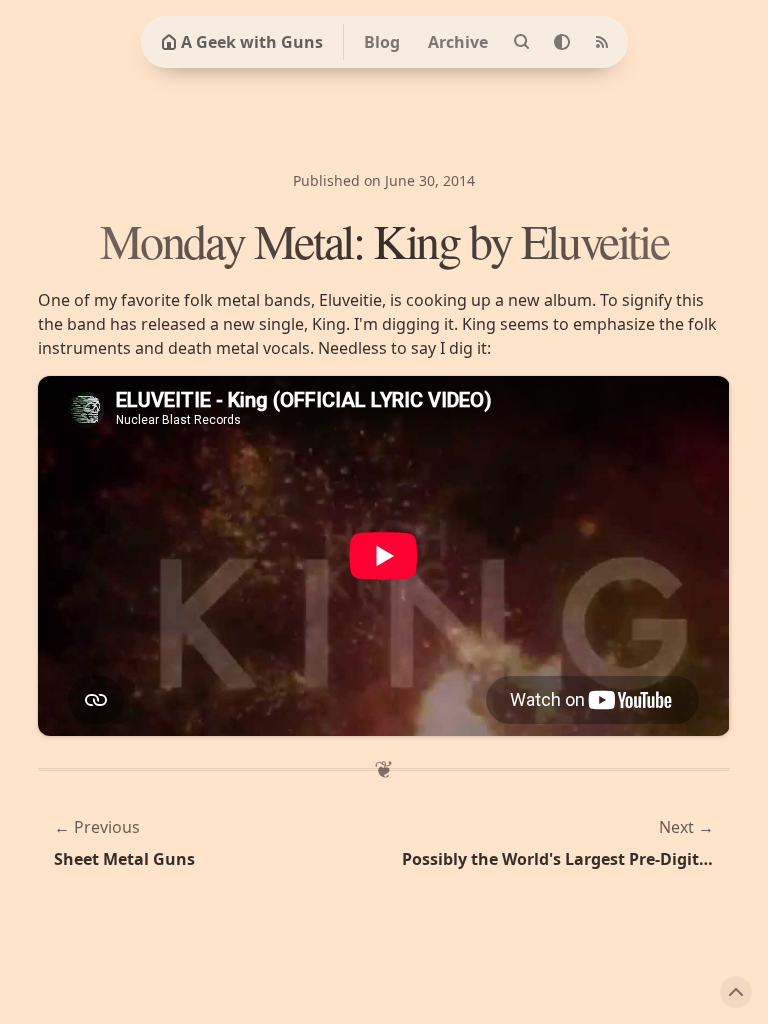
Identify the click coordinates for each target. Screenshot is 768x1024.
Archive (458, 42)
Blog (382, 42)
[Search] (522, 42)
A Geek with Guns (252, 42)
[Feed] (602, 42)
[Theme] (562, 42)
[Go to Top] (736, 992)
